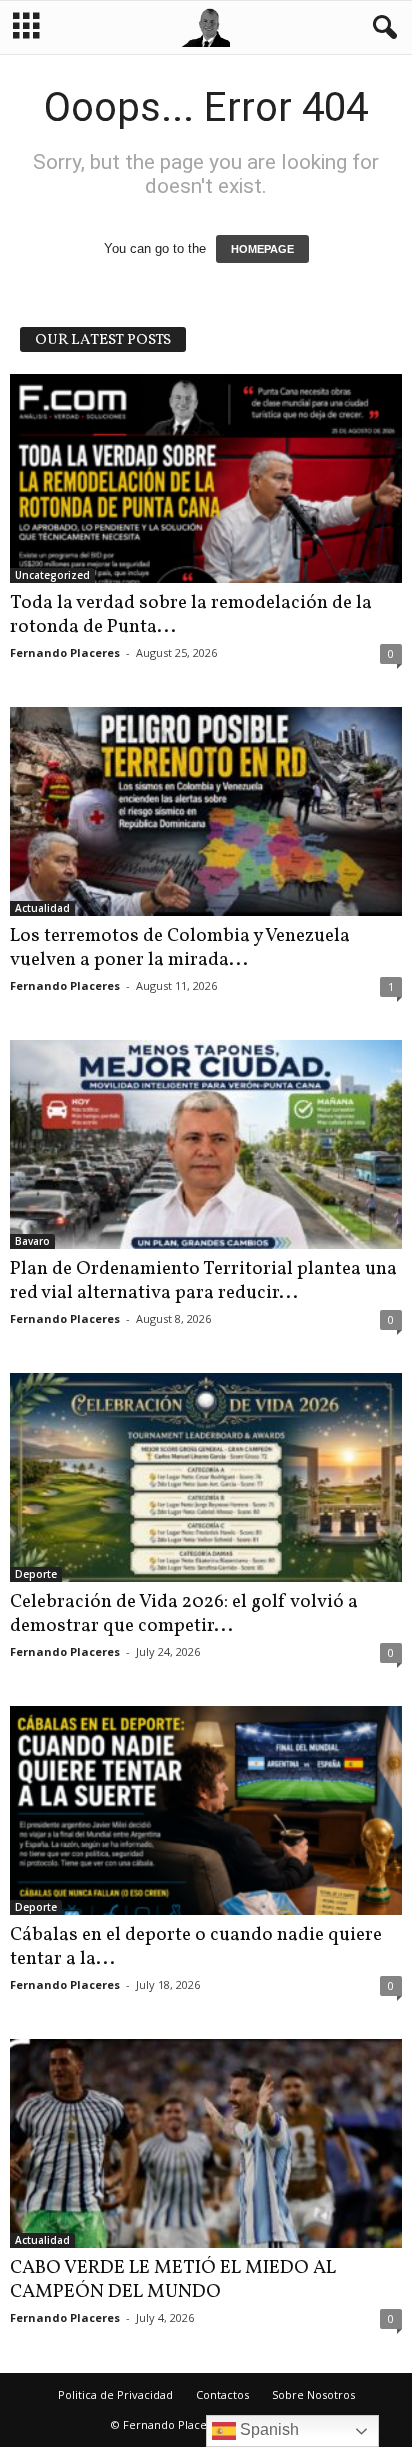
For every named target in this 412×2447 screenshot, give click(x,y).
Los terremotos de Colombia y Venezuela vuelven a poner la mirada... (180, 948)
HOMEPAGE (262, 249)
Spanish (267, 2429)
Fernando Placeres (65, 652)
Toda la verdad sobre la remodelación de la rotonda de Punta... (191, 615)
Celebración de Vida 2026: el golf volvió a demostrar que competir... (184, 1614)
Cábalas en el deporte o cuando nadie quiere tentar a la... (196, 1947)
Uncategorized (52, 575)
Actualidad (42, 908)
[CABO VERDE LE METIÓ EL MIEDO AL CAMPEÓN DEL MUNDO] (206, 2143)
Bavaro (32, 1241)
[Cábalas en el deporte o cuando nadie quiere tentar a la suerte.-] (206, 1810)
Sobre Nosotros (313, 2394)
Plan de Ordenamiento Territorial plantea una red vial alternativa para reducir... (203, 1281)
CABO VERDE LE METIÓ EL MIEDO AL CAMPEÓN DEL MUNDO (173, 2280)
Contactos (222, 2394)
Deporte (36, 1574)
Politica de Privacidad (115, 2394)
